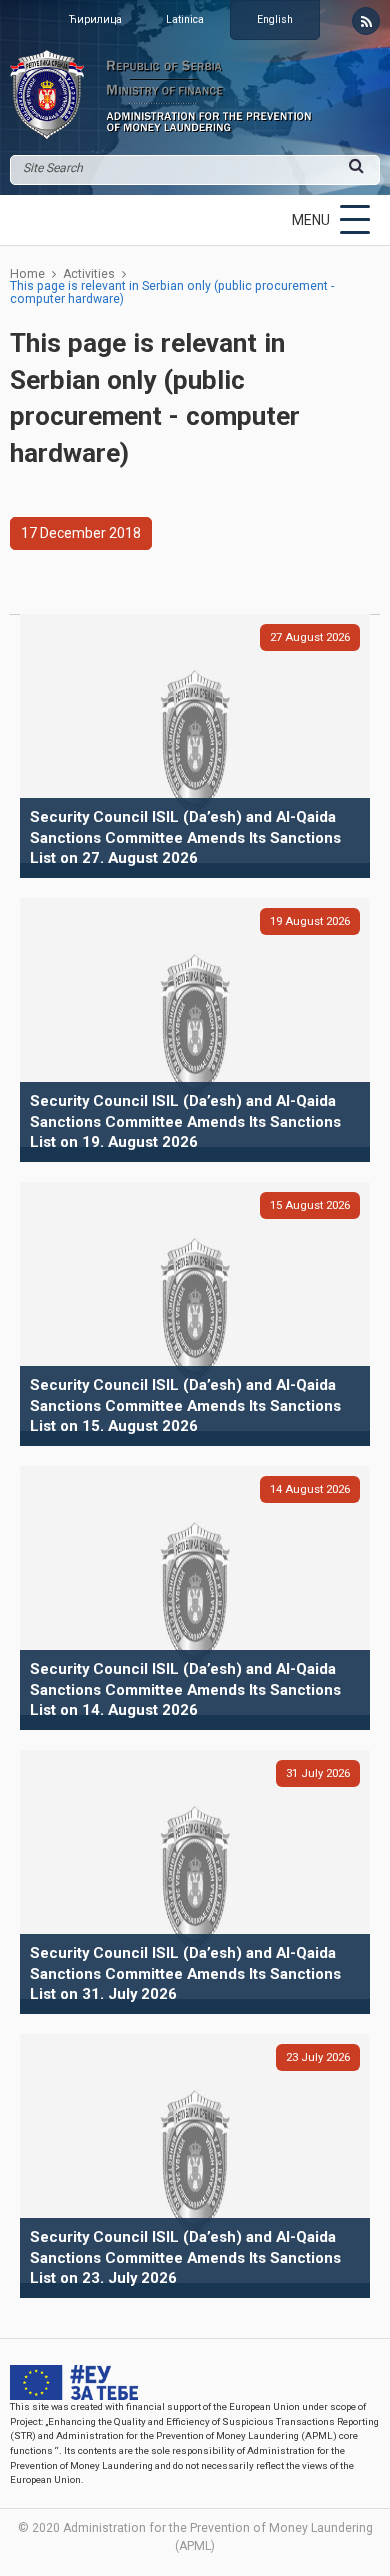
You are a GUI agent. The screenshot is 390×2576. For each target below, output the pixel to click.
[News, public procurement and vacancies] (366, 21)
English (275, 19)
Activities (89, 274)
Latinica (185, 19)
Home (27, 274)
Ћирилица (95, 19)
